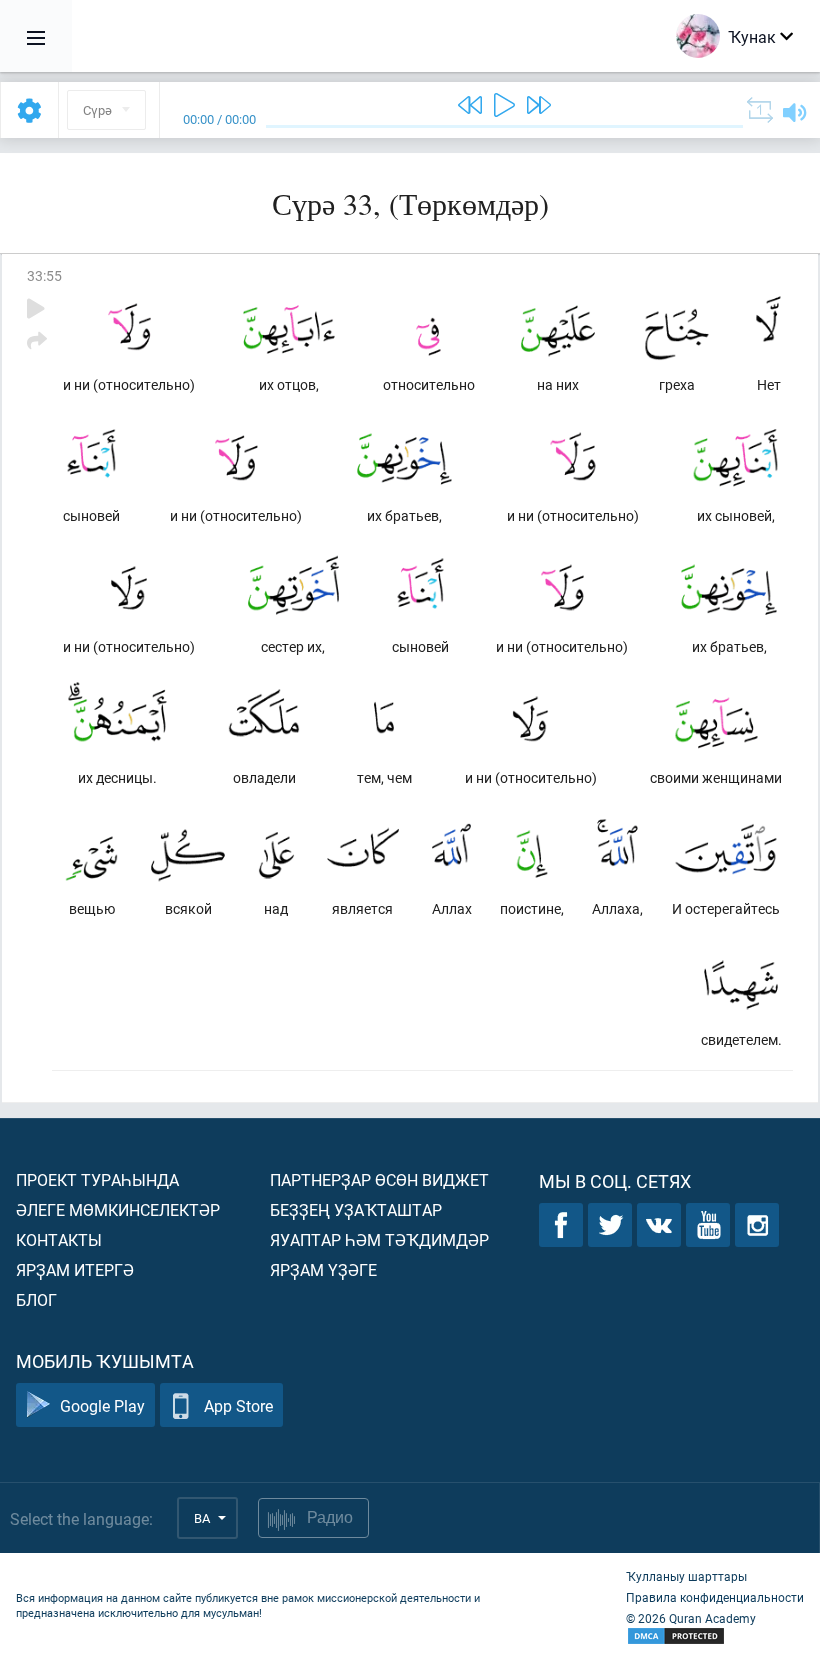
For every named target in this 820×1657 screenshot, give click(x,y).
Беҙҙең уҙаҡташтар (356, 1209)
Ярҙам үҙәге (323, 1269)
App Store (238, 1405)
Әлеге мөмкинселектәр (118, 1209)
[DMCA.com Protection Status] (715, 1636)
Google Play (102, 1405)
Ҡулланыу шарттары (686, 1576)
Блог (36, 1299)
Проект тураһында (97, 1179)
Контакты (59, 1239)
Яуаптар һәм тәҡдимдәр (379, 1239)
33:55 (44, 275)
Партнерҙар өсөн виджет (379, 1179)
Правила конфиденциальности (715, 1597)
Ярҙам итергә (75, 1269)
